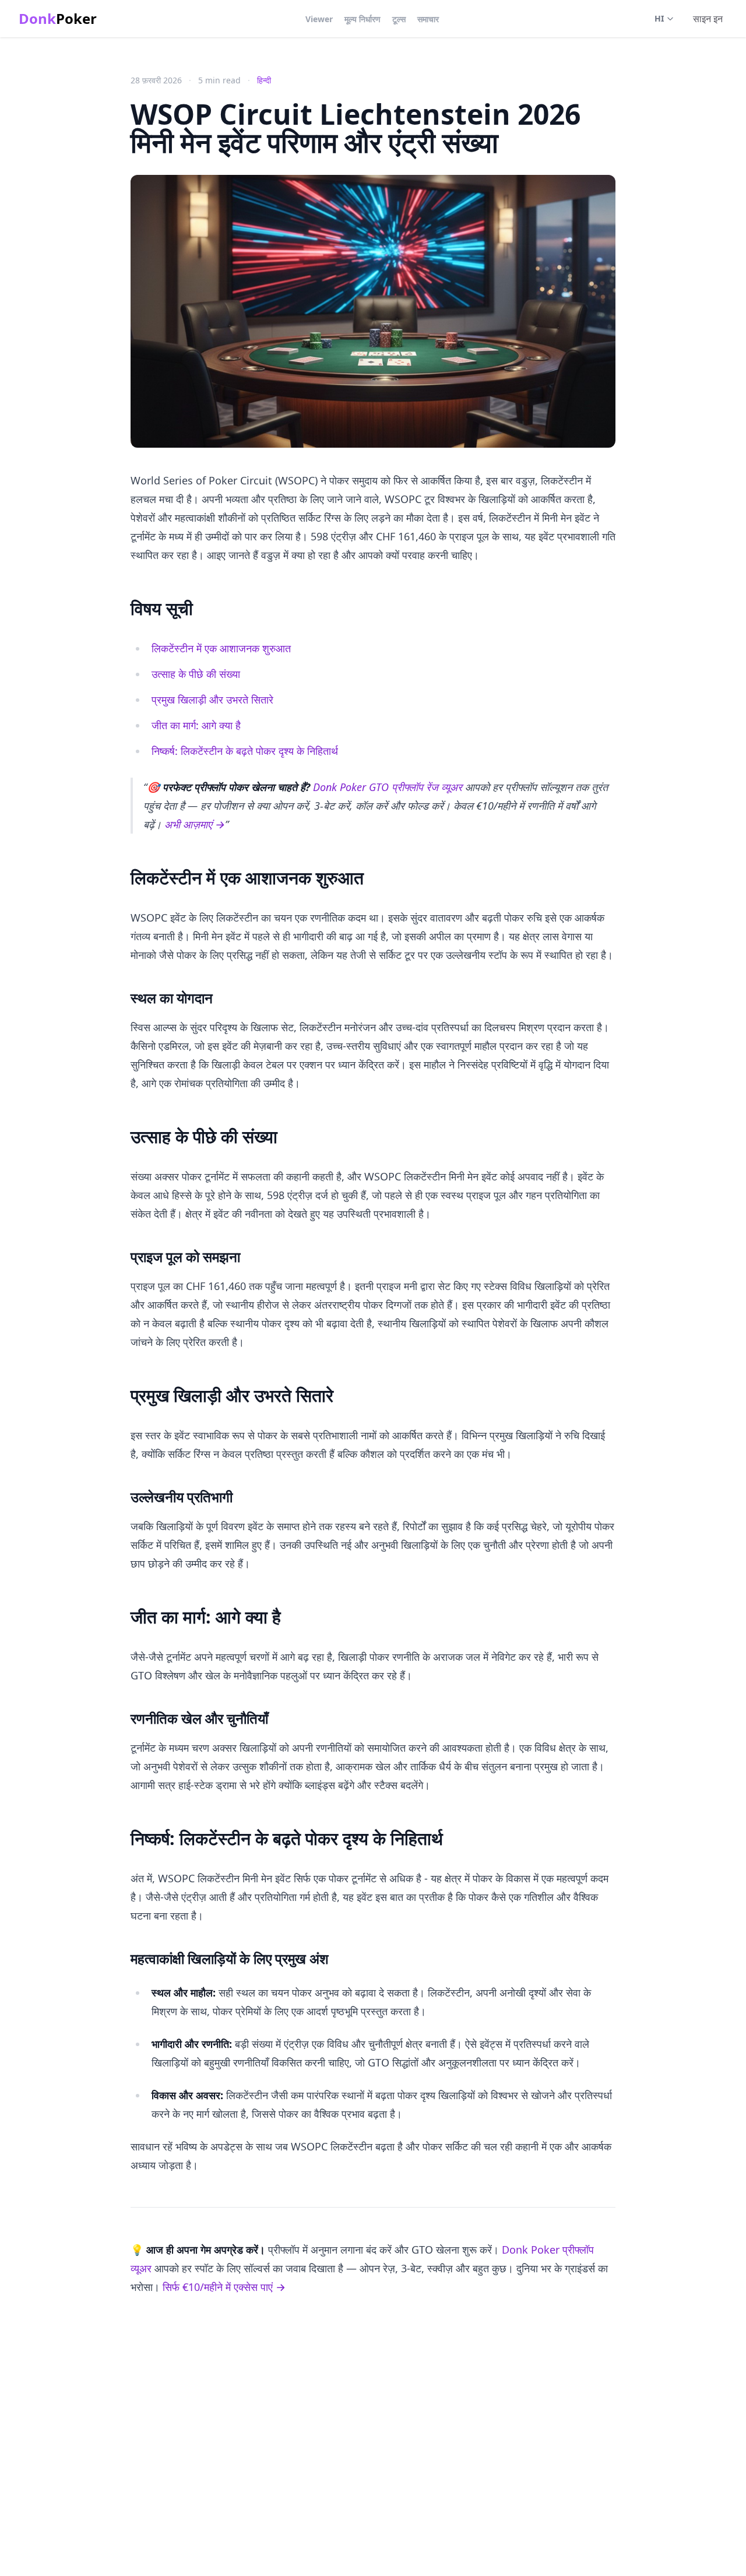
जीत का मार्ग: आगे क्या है (196, 725)
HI (659, 18)
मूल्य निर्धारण (363, 19)
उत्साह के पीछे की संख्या (196, 674)
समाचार (428, 19)
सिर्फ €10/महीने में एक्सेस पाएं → (224, 2287)
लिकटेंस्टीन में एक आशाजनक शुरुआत (221, 648)
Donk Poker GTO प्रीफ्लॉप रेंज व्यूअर (388, 787)
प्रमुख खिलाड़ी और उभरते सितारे (212, 700)
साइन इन (708, 19)
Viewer (319, 19)
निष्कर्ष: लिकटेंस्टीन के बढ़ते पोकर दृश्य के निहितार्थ (245, 751)
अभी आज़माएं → (195, 824)
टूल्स (399, 19)
